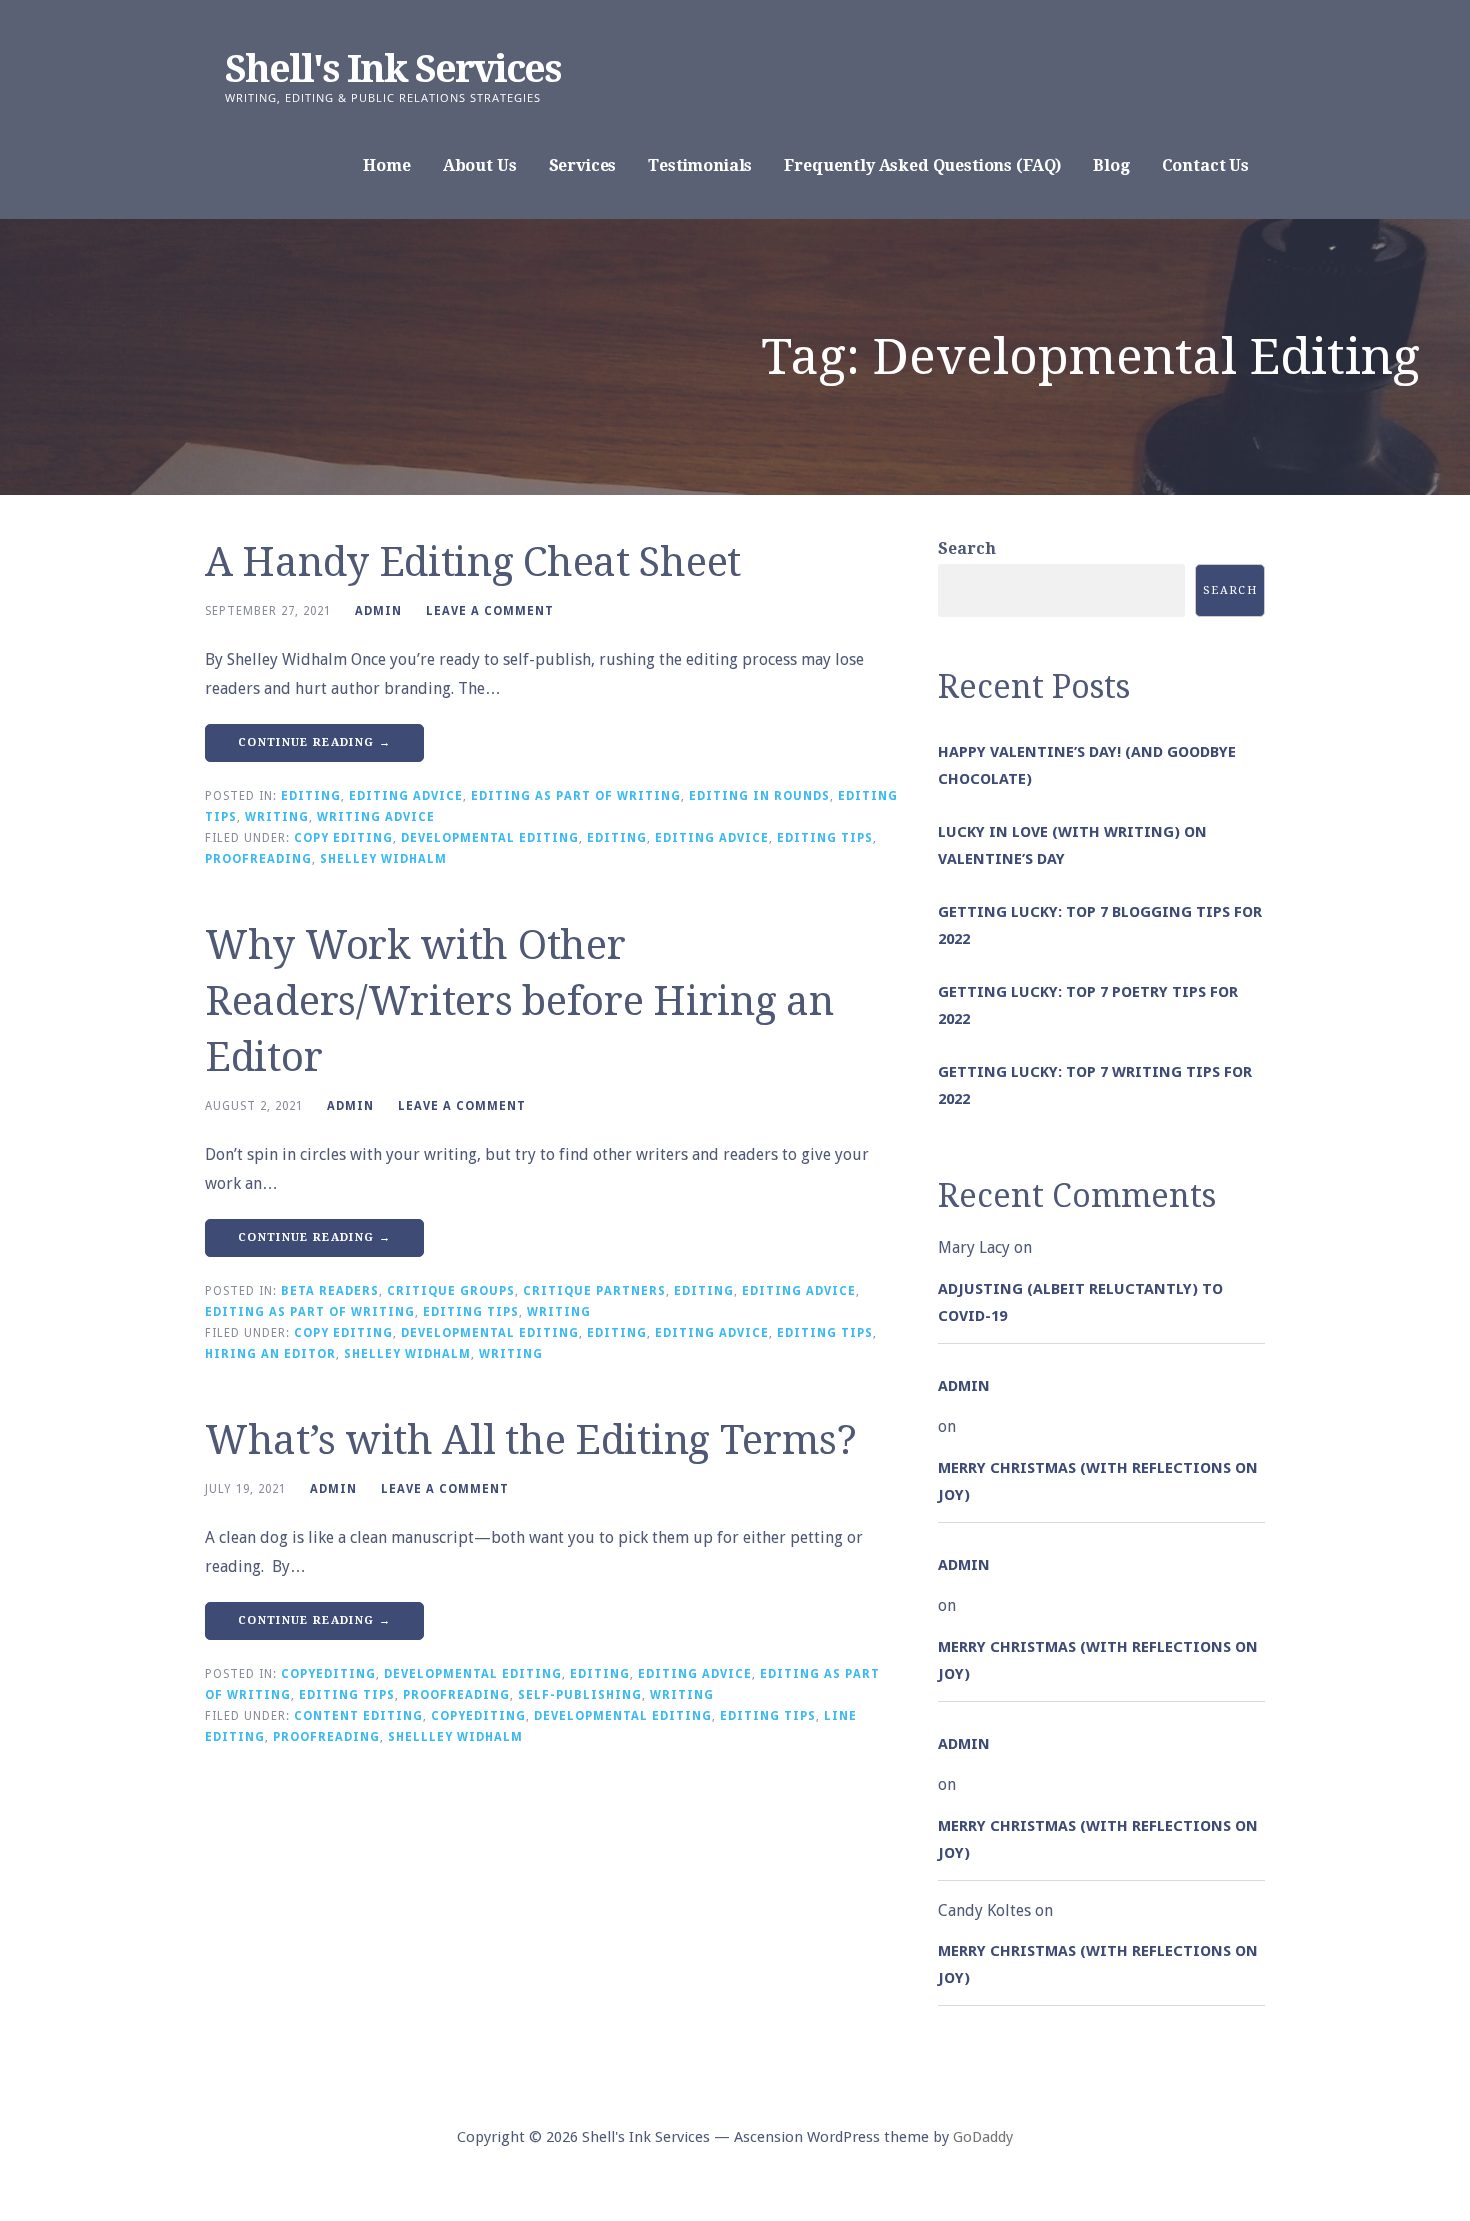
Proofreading (258, 859)
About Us (480, 165)
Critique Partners (594, 1291)
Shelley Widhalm (383, 859)
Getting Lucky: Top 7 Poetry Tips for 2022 (1088, 1005)
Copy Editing (343, 838)
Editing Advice (406, 796)
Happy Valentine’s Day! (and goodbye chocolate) (1087, 765)
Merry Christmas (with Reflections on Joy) (1098, 1481)
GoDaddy (983, 2137)
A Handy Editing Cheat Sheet (473, 562)
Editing (311, 796)
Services (583, 165)
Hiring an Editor (270, 1354)
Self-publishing (580, 1695)
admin (378, 611)
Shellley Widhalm (455, 1737)
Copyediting (328, 1674)
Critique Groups (451, 1291)
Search (967, 548)
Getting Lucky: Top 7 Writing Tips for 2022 (1095, 1085)
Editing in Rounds (759, 796)
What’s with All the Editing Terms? (531, 1440)
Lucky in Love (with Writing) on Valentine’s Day (1072, 845)
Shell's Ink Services (393, 69)
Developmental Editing (490, 838)
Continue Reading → (314, 742)
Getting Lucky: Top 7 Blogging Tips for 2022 (1100, 925)
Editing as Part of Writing (576, 796)
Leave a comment (490, 611)
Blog (1111, 165)
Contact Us (1205, 165)
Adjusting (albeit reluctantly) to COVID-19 (1080, 1302)
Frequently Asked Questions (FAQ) (922, 165)
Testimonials (700, 165)
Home (386, 165)
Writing (277, 817)
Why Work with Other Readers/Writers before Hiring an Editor (519, 1001)
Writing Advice (376, 817)
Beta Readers (330, 1291)
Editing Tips (825, 838)
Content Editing (358, 1716)
